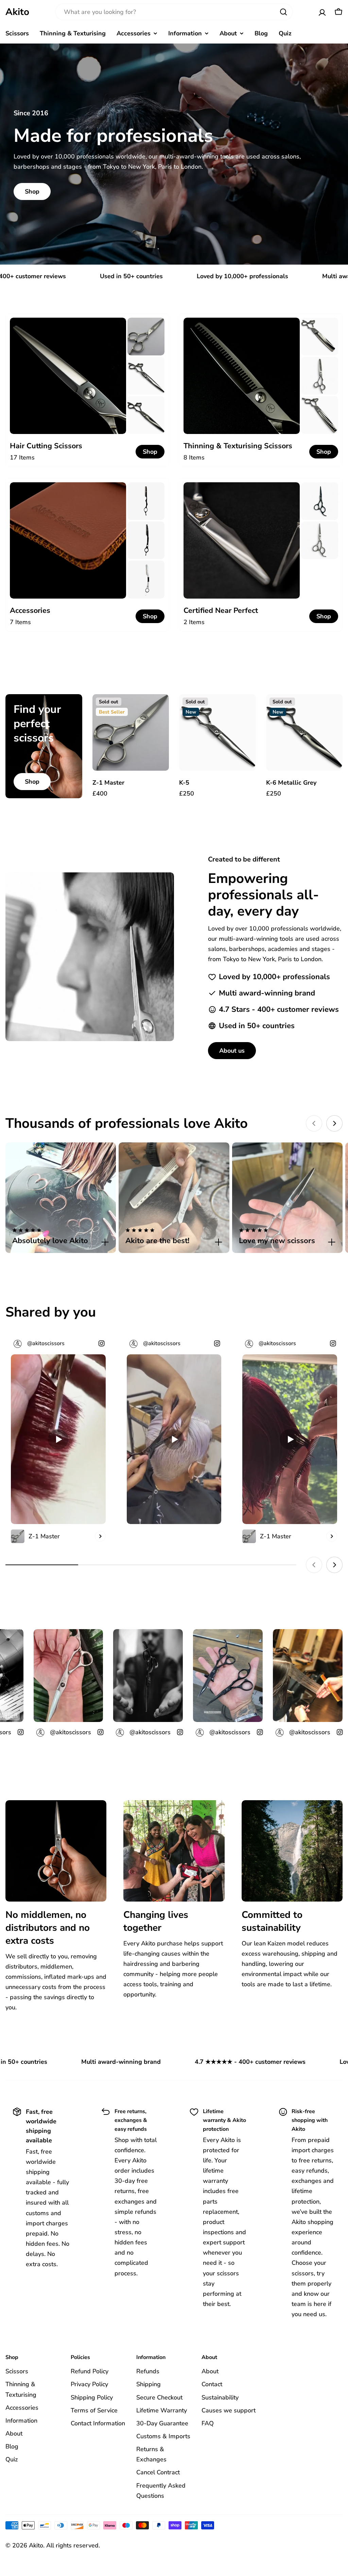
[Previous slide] (314, 1123)
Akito (17, 12)
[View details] (100, 1536)
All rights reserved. (73, 2545)
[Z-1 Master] (131, 733)
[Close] (105, 1242)
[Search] (283, 12)
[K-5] (217, 733)
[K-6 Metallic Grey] (304, 733)
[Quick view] (159, 709)
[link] (146, 337)
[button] (61, 1237)
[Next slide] (334, 1123)
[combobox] (174, 12)
